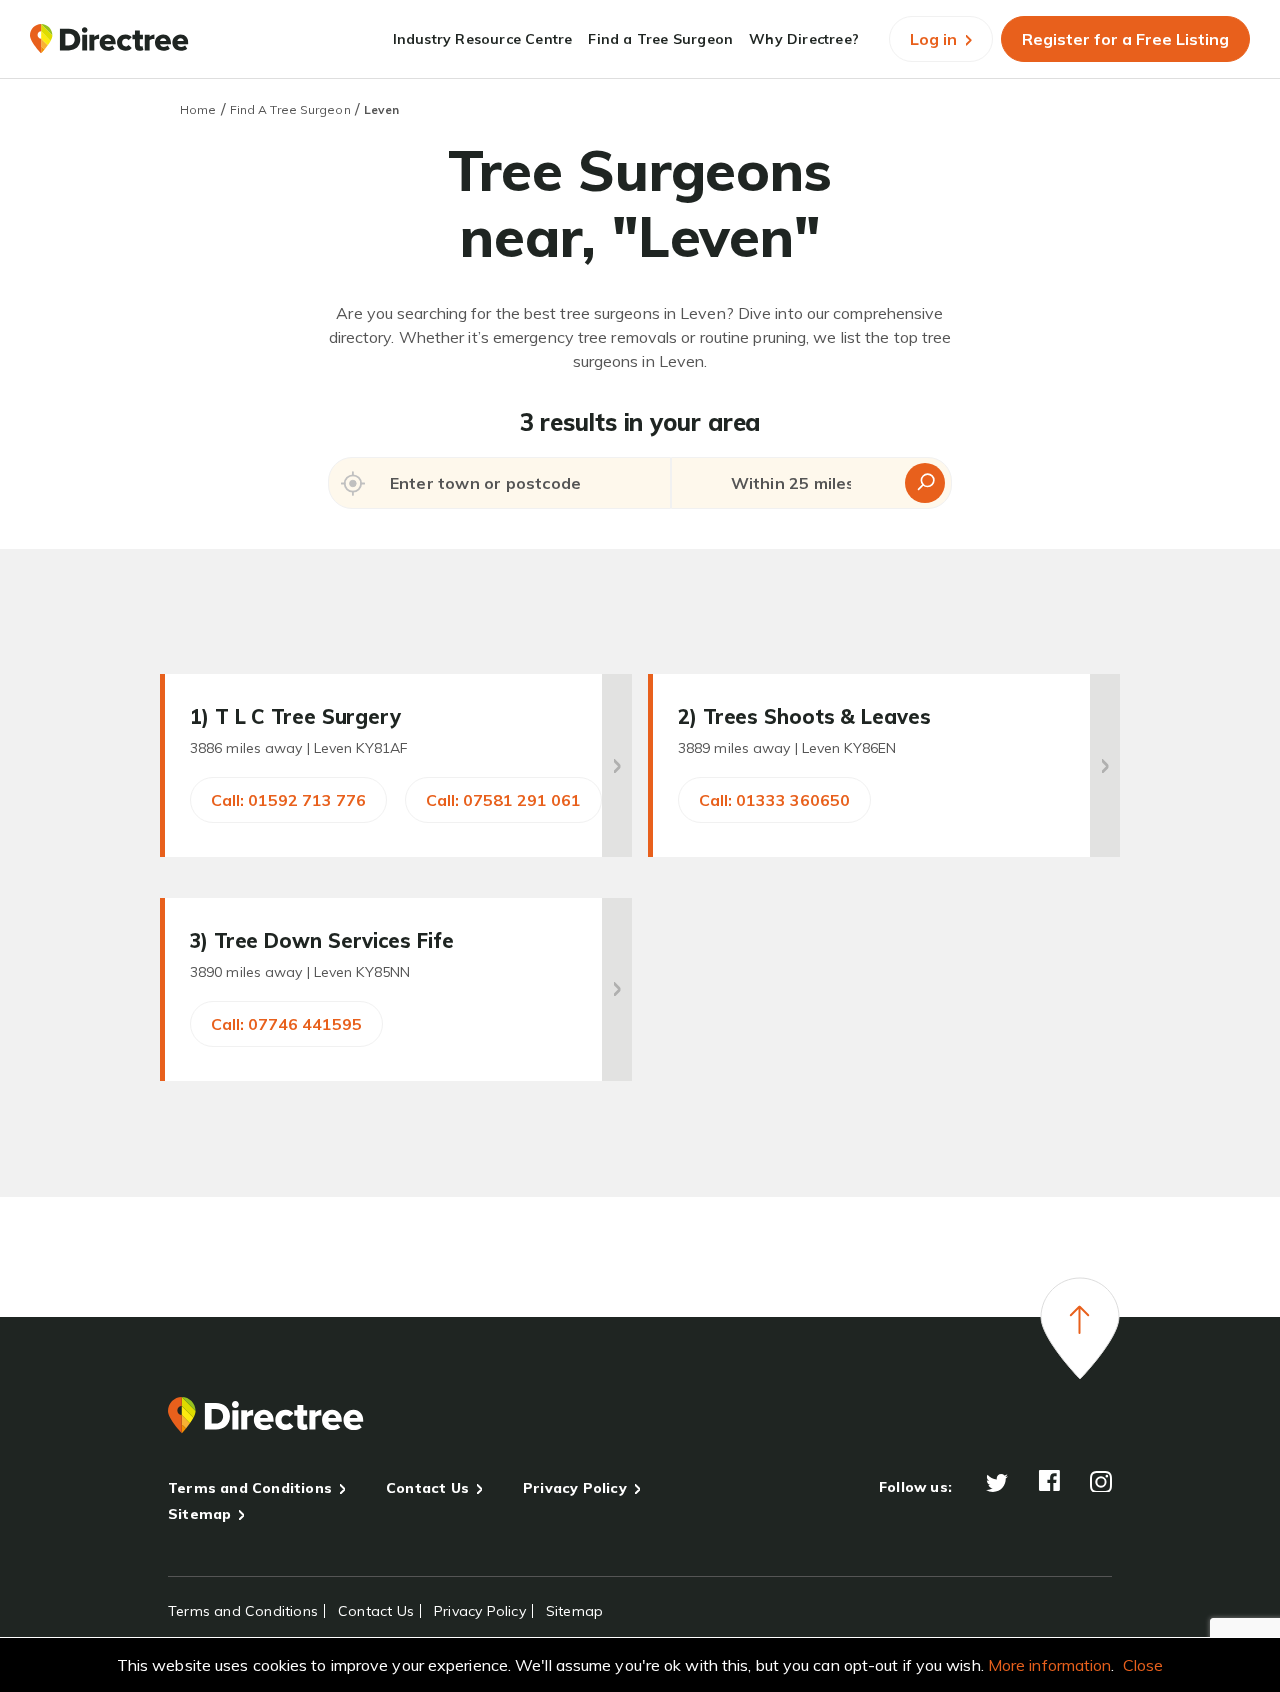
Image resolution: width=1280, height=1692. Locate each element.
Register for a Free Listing (1125, 39)
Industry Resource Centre (483, 39)
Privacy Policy (575, 1488)
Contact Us (427, 1488)
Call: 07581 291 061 (503, 800)
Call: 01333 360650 (774, 800)
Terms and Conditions (250, 1488)
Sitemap (199, 1514)
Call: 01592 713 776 (288, 800)
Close (1143, 1665)
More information (1050, 1665)
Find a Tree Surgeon (660, 39)
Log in (935, 39)
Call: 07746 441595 (286, 1024)
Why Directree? (804, 39)
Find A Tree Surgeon (290, 109)
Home (198, 109)
